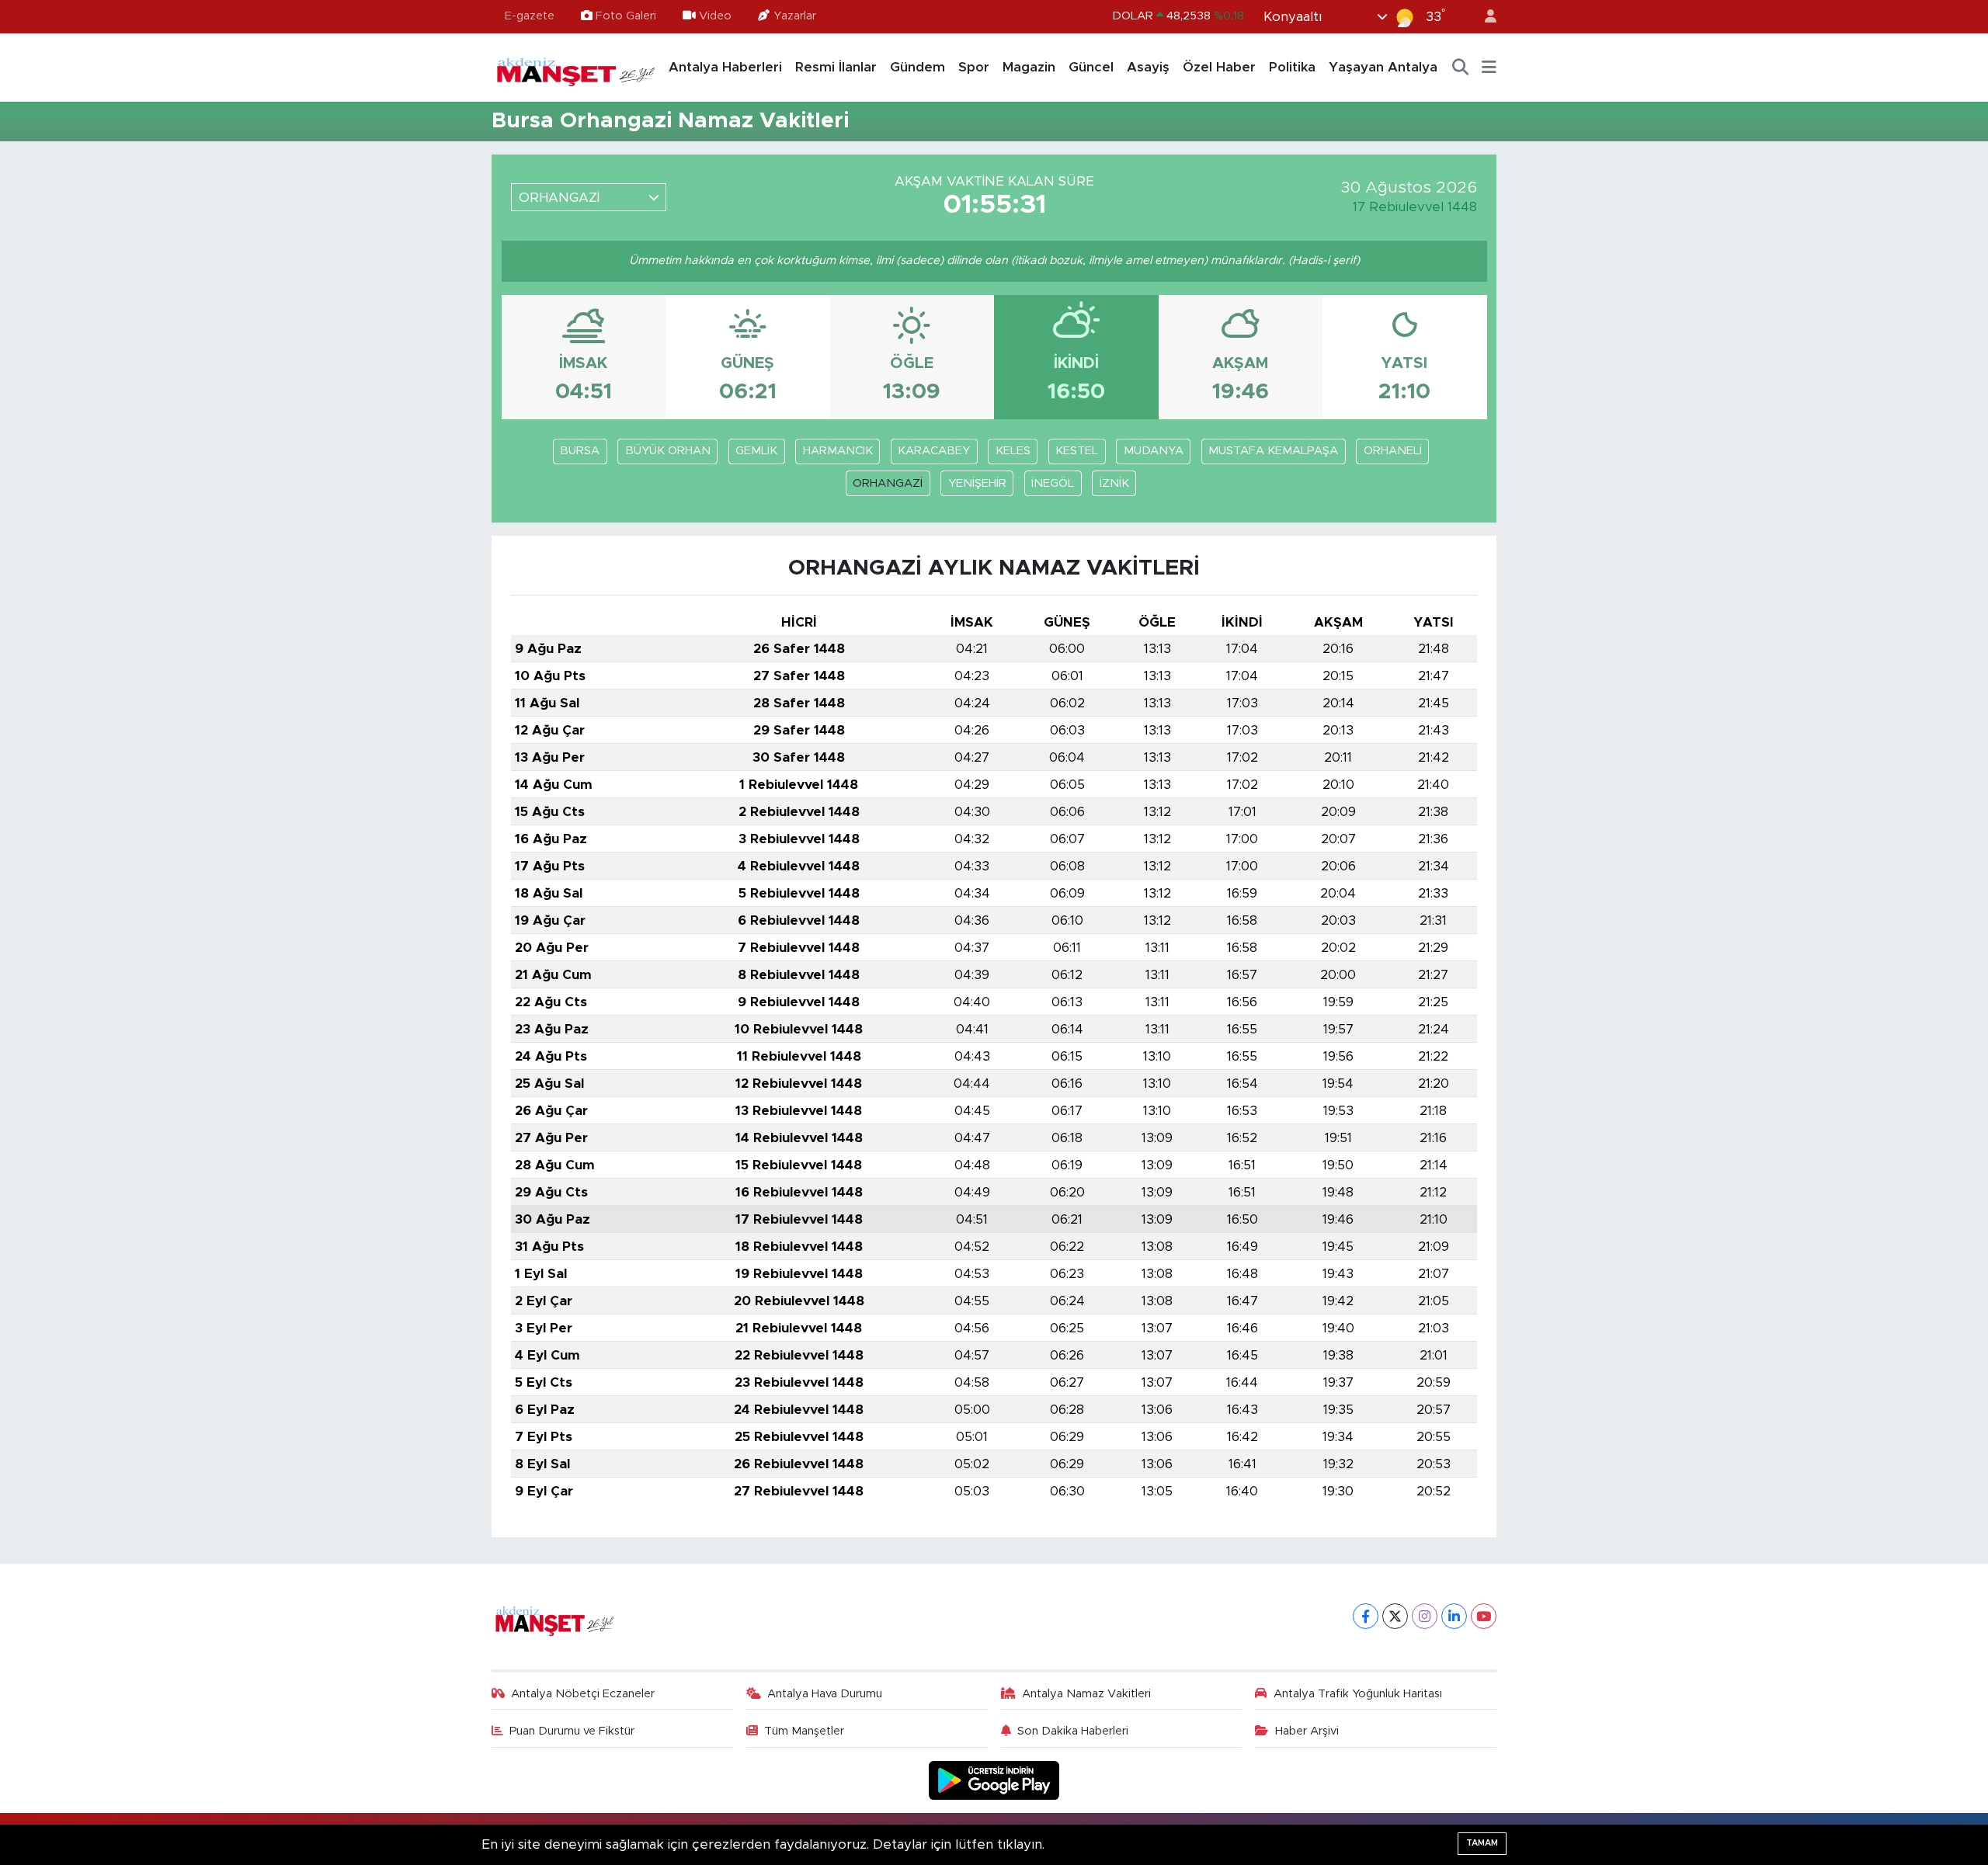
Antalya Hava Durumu (825, 1694)
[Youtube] (1484, 1616)
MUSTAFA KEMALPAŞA (1273, 451)
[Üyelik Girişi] (1484, 17)
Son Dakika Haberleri (1073, 1731)
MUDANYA (1154, 451)
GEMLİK (756, 451)
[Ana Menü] (1489, 68)
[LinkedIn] (1454, 1616)
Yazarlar (795, 16)
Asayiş (1148, 67)
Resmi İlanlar (836, 67)
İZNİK (1114, 483)
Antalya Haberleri (725, 67)
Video (715, 16)
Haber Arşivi (1307, 1731)
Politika (1292, 67)
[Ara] (1461, 68)
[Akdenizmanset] (576, 67)
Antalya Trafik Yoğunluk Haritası (1358, 1694)
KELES (1013, 451)
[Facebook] (1366, 1616)
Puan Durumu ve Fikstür (572, 1731)
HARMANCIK (838, 451)
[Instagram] (1425, 1616)
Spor (974, 67)
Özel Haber (1219, 67)
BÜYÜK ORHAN (668, 451)
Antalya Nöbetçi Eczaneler (583, 1694)
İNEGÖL (1053, 483)
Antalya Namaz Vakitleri (1086, 1694)
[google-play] (994, 1780)
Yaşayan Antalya (1383, 67)
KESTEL (1077, 451)
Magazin (1029, 67)
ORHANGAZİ (888, 483)
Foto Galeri (626, 16)
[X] (1395, 1616)
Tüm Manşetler (804, 1731)
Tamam (1482, 1843)
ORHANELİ (1393, 451)
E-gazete (530, 16)
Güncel (1091, 67)
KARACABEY (934, 451)
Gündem (918, 67)
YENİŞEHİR (977, 483)
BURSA (580, 451)
